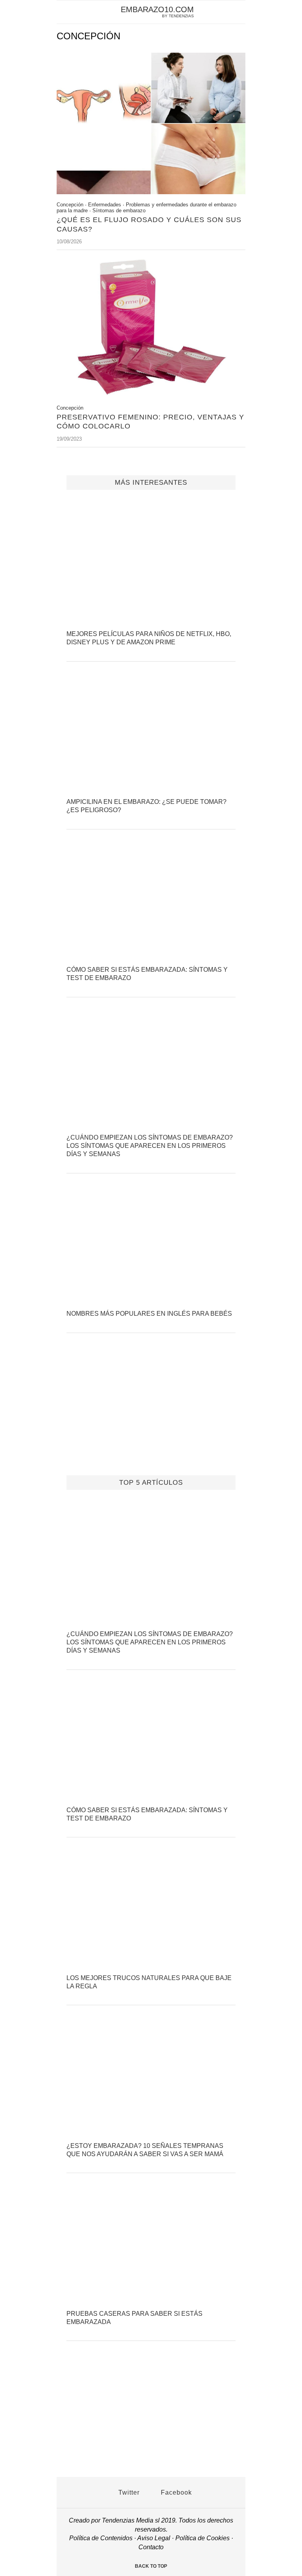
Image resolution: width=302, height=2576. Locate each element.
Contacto (151, 2547)
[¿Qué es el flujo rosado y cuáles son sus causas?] (151, 192)
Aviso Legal (154, 2538)
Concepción (70, 205)
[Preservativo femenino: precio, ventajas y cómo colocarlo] (151, 395)
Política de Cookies (203, 2538)
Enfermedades (105, 205)
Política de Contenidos (101, 2538)
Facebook (175, 2492)
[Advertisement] (151, 1414)
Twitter (128, 2492)
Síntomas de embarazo (119, 211)
